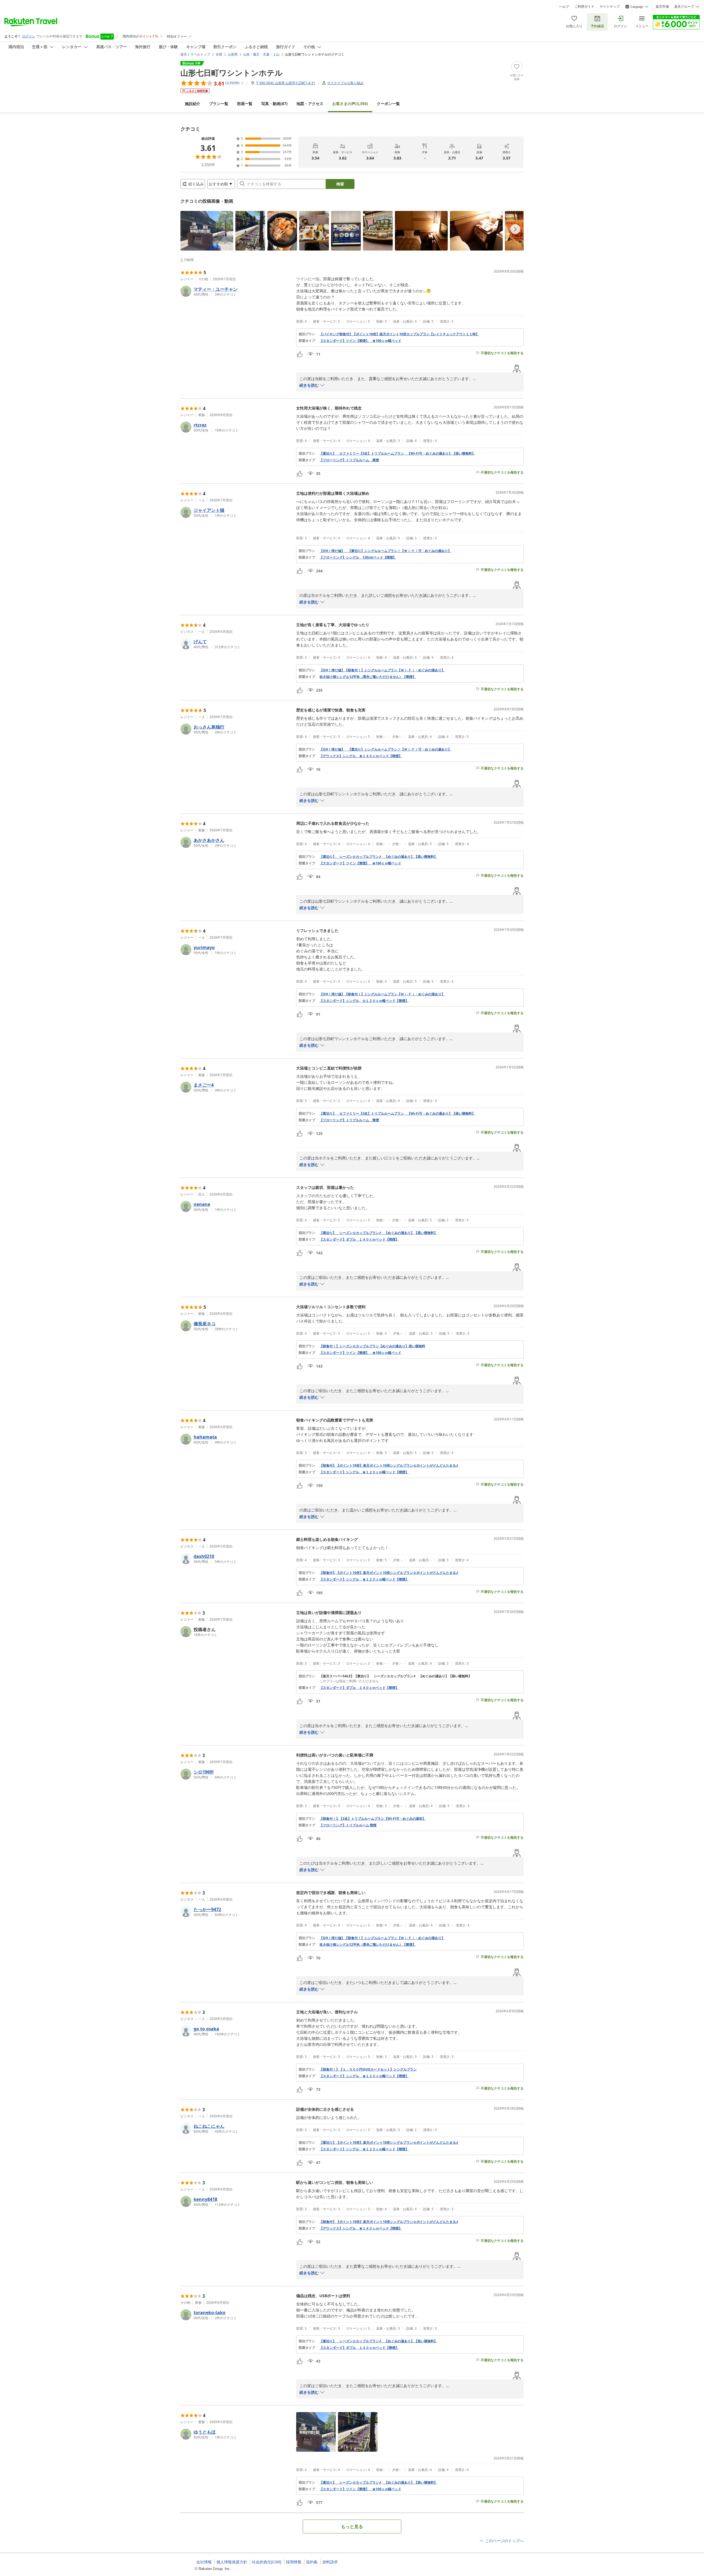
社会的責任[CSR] (267, 2562)
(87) (274, 104)
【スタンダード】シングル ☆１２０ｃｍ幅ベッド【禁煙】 (364, 1001)
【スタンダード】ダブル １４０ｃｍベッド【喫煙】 (359, 1239)
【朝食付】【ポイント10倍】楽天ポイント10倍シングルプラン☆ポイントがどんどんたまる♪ (389, 1466)
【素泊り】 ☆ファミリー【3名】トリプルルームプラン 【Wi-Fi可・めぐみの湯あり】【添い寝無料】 (397, 453)
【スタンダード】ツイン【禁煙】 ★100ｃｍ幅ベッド (360, 341)
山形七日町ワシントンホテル (232, 73)
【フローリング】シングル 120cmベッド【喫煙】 (358, 557)
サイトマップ (610, 7)
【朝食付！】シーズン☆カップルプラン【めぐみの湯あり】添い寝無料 (372, 1346)
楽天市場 (662, 7)
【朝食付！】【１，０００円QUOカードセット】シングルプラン (368, 2069)
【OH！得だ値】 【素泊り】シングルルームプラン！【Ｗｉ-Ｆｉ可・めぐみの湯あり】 (385, 551)
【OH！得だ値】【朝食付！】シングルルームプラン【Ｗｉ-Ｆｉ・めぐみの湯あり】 (382, 670)
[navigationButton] (515, 229)
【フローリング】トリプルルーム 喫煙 (348, 1825)
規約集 (312, 2562)
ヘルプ (564, 7)
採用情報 (294, 2562)
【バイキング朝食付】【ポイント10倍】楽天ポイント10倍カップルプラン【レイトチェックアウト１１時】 (399, 334)
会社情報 (204, 2562)
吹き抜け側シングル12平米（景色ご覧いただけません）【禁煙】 (368, 677)
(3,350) (350, 104)
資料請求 (330, 2562)
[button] (207, 231)
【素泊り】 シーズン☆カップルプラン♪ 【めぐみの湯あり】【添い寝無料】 (378, 857)
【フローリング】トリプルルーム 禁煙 (349, 460)
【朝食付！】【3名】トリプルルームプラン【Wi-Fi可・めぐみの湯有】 (373, 1819)
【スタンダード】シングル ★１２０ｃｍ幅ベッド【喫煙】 (364, 1472)
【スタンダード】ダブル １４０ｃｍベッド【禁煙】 (359, 1688)
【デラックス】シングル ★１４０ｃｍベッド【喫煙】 (361, 756)
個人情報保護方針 (232, 2562)
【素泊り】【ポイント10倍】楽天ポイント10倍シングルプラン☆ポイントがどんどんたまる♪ (389, 2143)
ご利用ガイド (584, 7)
